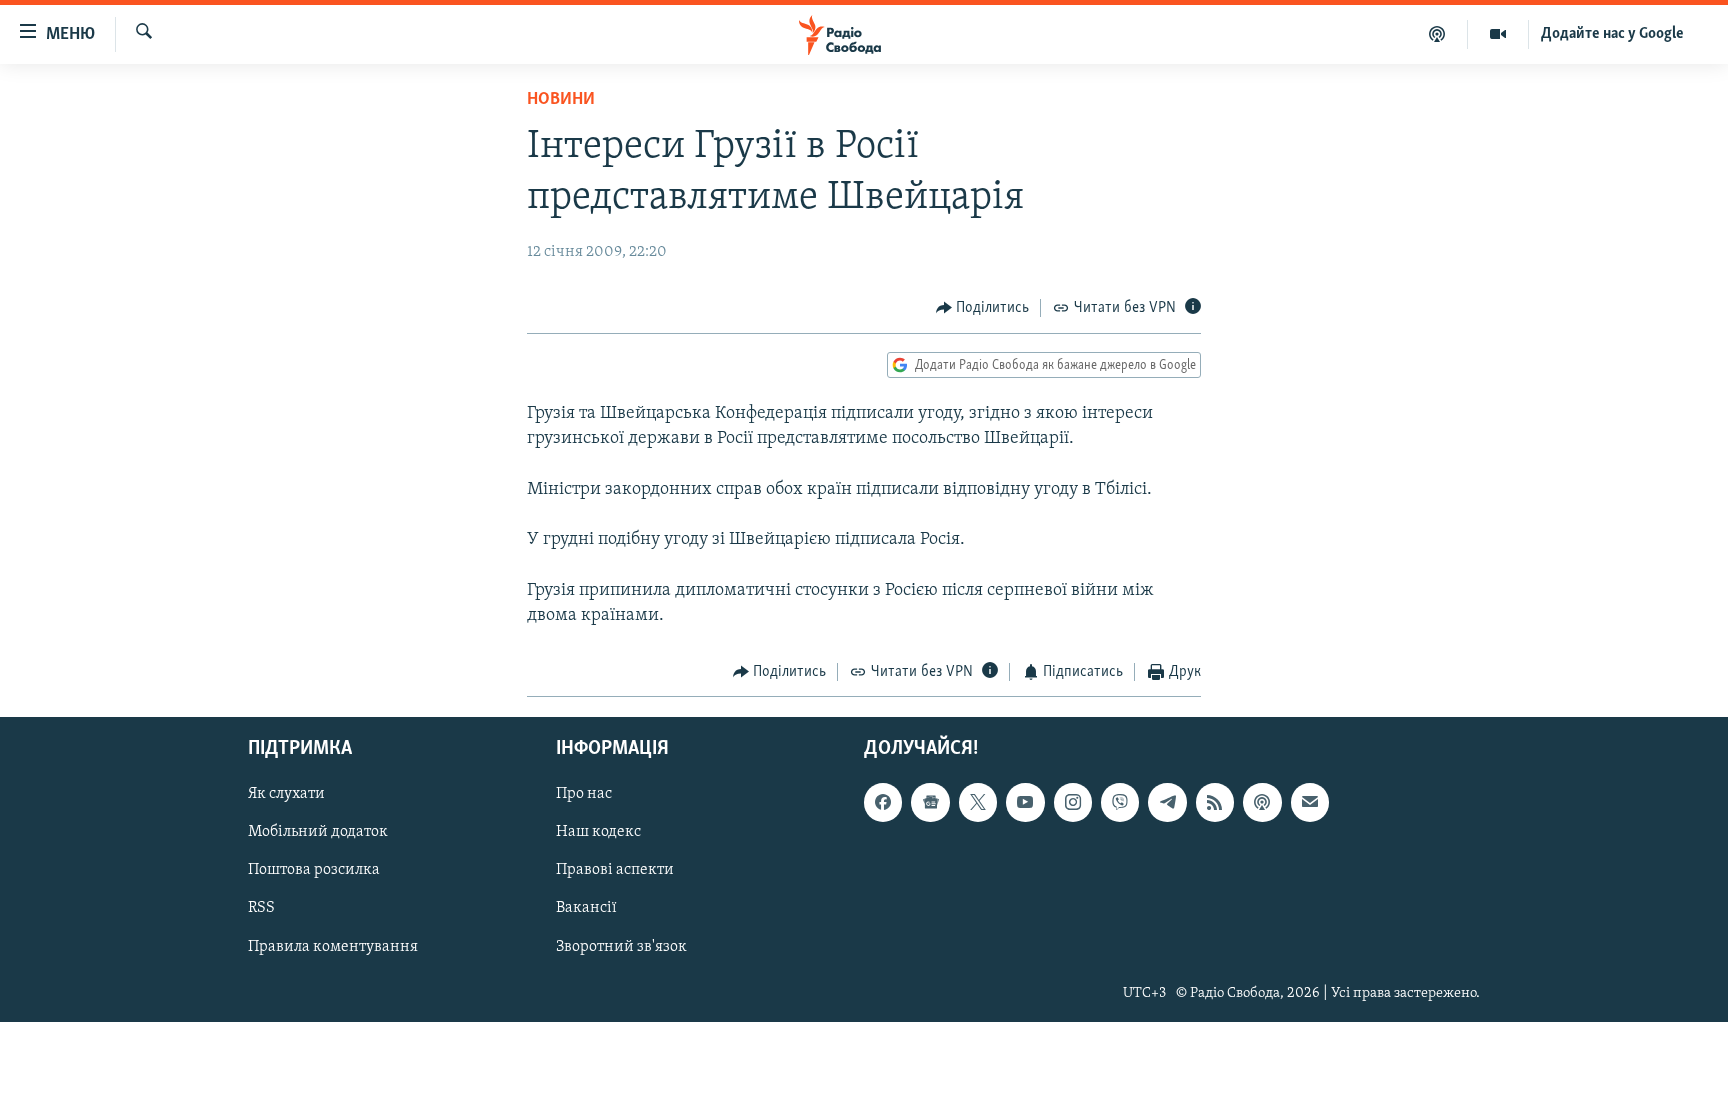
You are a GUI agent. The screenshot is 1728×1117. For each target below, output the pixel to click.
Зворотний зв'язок (621, 947)
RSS (261, 909)
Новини (561, 100)
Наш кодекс (598, 833)
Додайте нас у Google (1612, 34)
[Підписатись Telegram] (1167, 803)
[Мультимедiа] (1498, 34)
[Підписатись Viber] (1120, 803)
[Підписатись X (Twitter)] (978, 803)
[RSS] (1215, 803)
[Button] (983, 308)
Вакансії (586, 909)
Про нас (584, 795)
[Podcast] (1262, 803)
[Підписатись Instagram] (1073, 803)
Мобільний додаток (318, 833)
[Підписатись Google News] (930, 803)
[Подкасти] (1437, 34)
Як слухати (286, 795)
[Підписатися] (1310, 803)
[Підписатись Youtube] (1025, 803)
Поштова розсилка (314, 871)
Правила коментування (333, 947)
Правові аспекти (615, 871)
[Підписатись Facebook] (883, 803)
